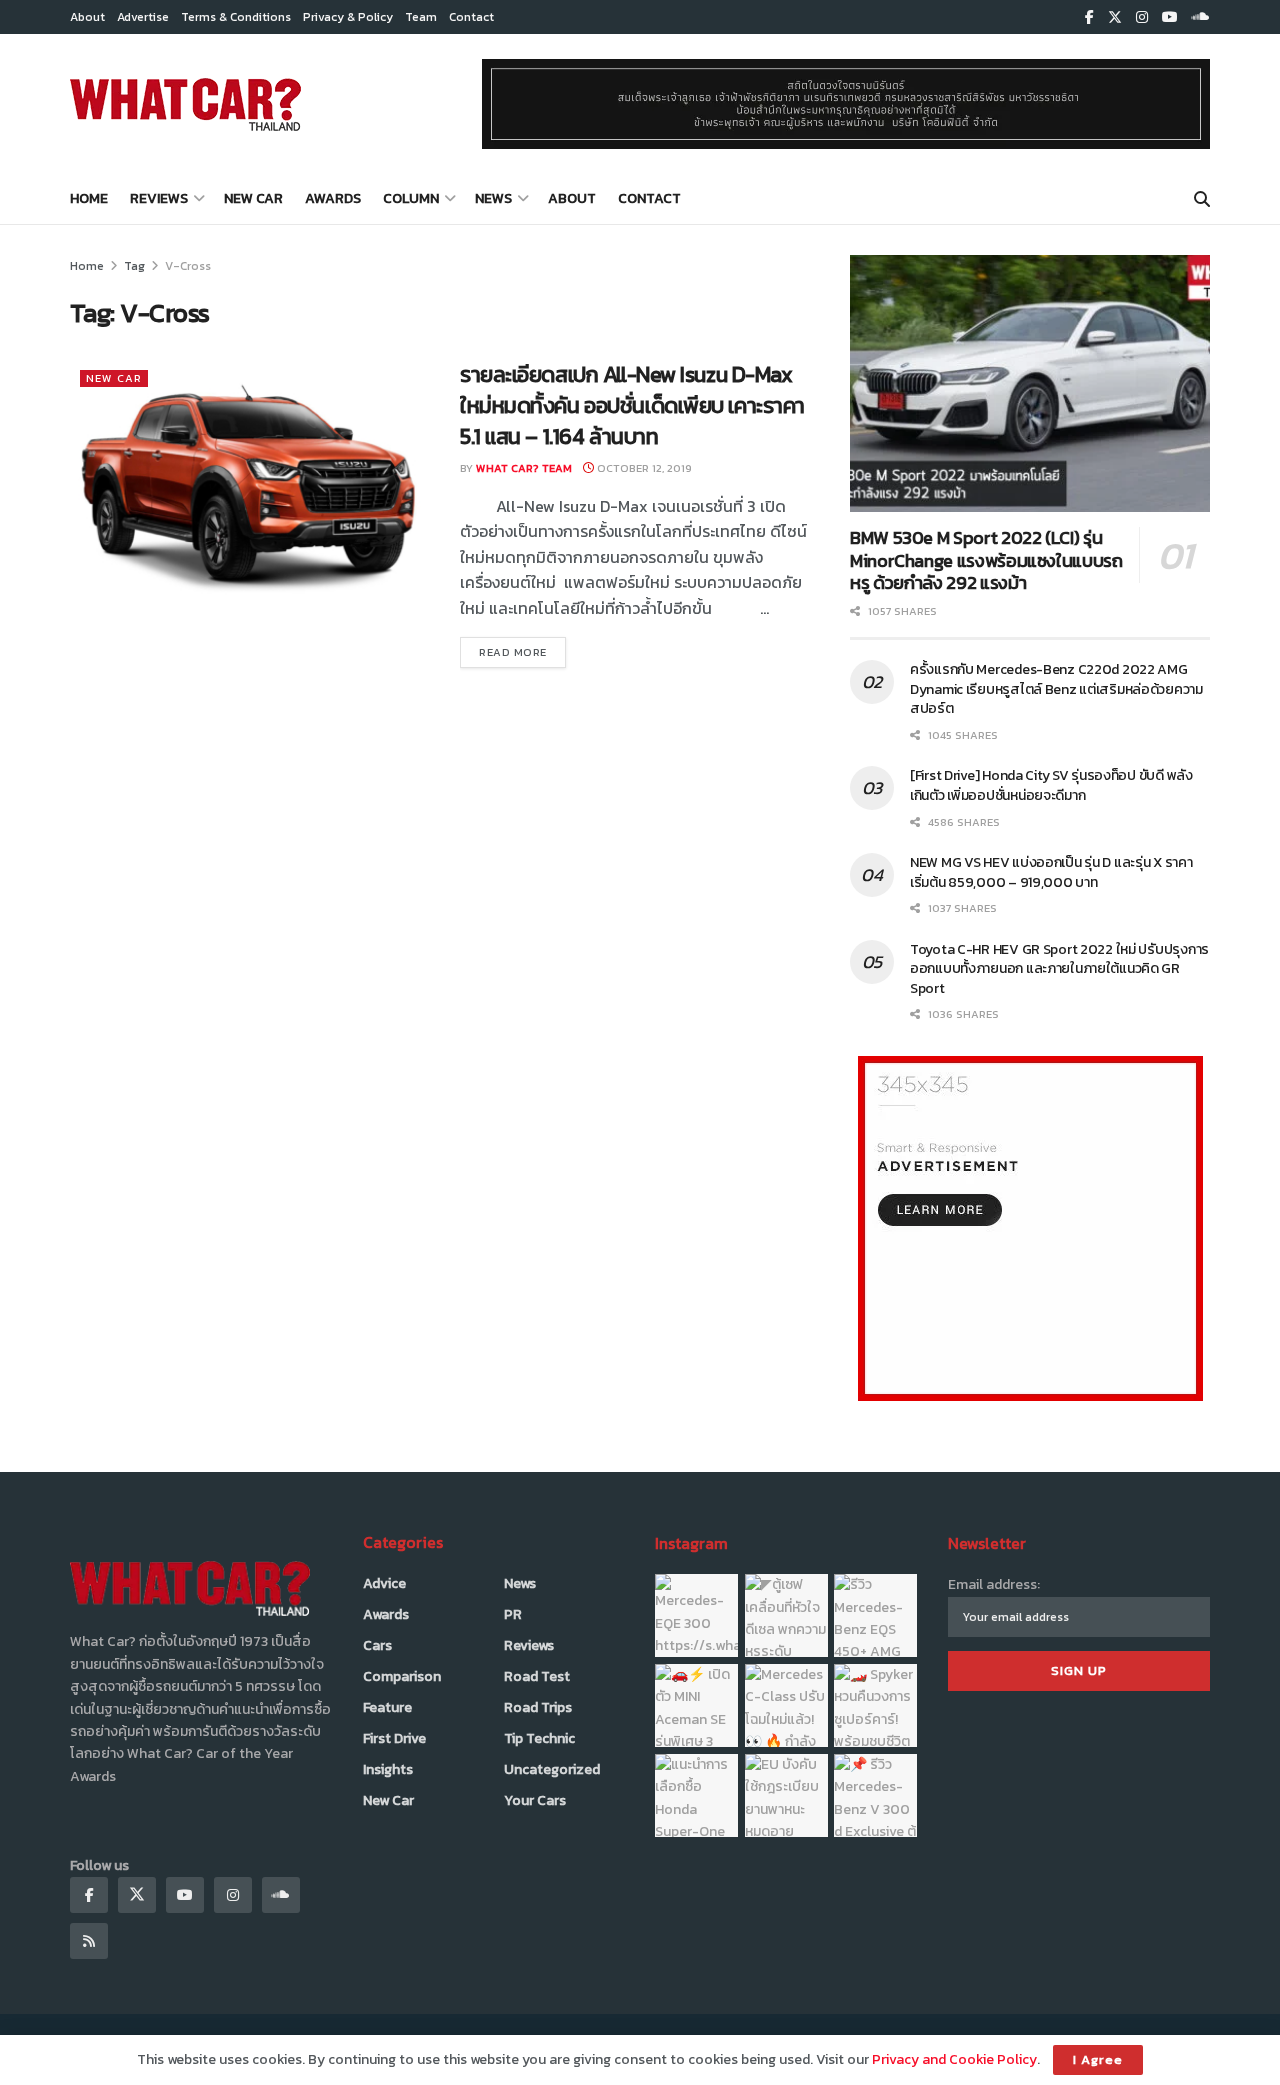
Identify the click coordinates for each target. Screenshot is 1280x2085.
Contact (471, 17)
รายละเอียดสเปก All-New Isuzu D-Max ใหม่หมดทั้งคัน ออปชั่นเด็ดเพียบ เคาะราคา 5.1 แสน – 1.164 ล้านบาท (632, 405)
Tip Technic (539, 1738)
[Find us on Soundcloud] (1201, 17)
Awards (333, 198)
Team (421, 17)
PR (513, 1614)
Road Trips (538, 1707)
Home (89, 198)
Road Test (537, 1676)
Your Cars (535, 1800)
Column (411, 198)
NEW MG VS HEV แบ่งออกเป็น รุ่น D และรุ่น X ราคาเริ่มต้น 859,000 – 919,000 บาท (1051, 872)
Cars (377, 1645)
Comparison (402, 1676)
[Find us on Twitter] (1115, 17)
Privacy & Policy (348, 17)
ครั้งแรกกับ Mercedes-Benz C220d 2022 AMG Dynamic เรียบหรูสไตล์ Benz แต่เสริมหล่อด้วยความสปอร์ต (1056, 689)
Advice (384, 1583)
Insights (388, 1769)
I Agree (1098, 2059)
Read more (522, 651)
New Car (253, 198)
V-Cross (188, 266)
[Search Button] (1202, 199)
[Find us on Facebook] (1089, 17)
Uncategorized (552, 1769)
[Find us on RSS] (89, 1941)
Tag (134, 266)
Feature (387, 1707)
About (87, 17)
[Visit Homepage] (185, 104)
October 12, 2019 (643, 468)
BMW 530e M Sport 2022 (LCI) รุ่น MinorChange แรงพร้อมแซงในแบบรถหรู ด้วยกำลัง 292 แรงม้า (986, 560)
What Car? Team (524, 468)
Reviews (159, 198)
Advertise (143, 17)
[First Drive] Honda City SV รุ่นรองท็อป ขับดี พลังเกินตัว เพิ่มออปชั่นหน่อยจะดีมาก (1051, 785)
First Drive (394, 1738)
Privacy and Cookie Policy (954, 2059)
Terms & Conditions (236, 17)
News (493, 198)
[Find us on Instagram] (1142, 17)
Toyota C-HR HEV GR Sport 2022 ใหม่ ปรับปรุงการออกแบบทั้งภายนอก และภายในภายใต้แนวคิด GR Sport (1059, 969)
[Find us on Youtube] (1170, 17)
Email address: (994, 1584)
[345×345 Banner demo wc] (1030, 1227)
